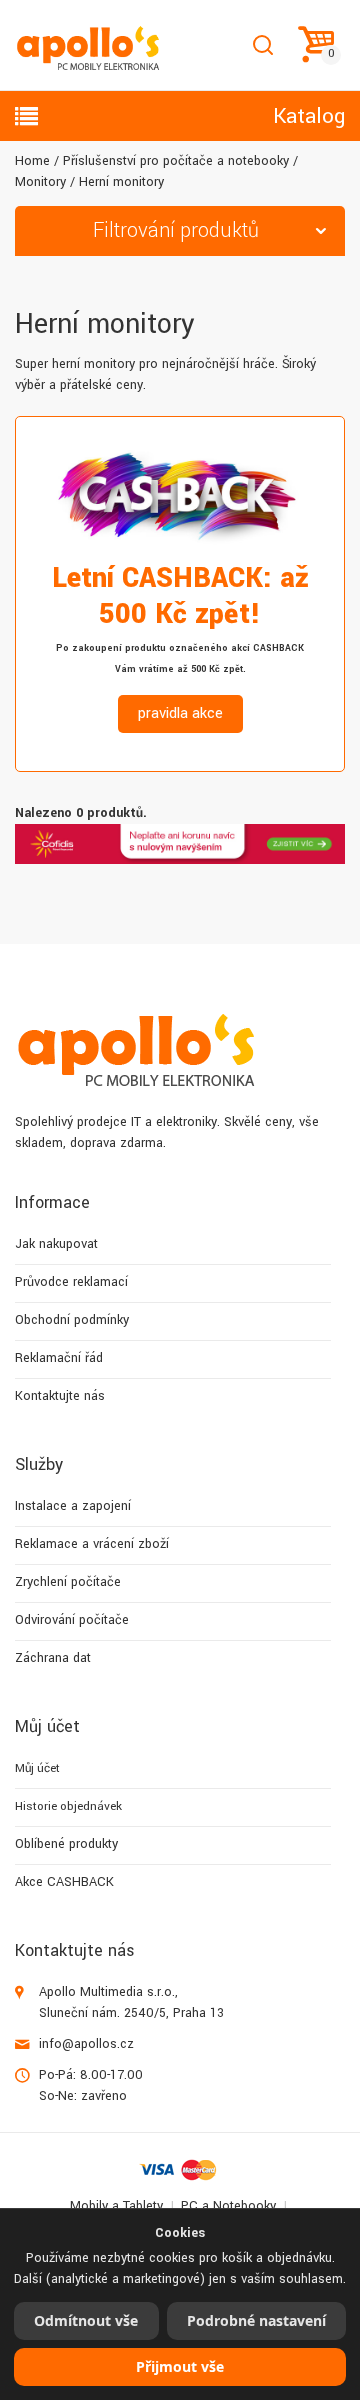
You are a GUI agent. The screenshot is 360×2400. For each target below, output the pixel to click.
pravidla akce (180, 713)
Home (32, 161)
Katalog (309, 116)
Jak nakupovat (56, 1244)
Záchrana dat (53, 1658)
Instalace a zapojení (73, 1506)
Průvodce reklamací (71, 1282)
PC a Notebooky (228, 2206)
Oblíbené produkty (66, 1844)
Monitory (40, 182)
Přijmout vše (180, 2366)
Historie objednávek (68, 1806)
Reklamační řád (59, 1358)
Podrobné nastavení (256, 2320)
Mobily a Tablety (116, 2206)
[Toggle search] (262, 45)
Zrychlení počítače (68, 1582)
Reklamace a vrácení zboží (92, 1544)
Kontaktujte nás (60, 1396)
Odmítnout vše (86, 2320)
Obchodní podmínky (72, 1320)
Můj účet (37, 1768)
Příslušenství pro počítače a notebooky (176, 161)
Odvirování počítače (72, 1620)
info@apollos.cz (86, 2044)
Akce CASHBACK (64, 1882)
